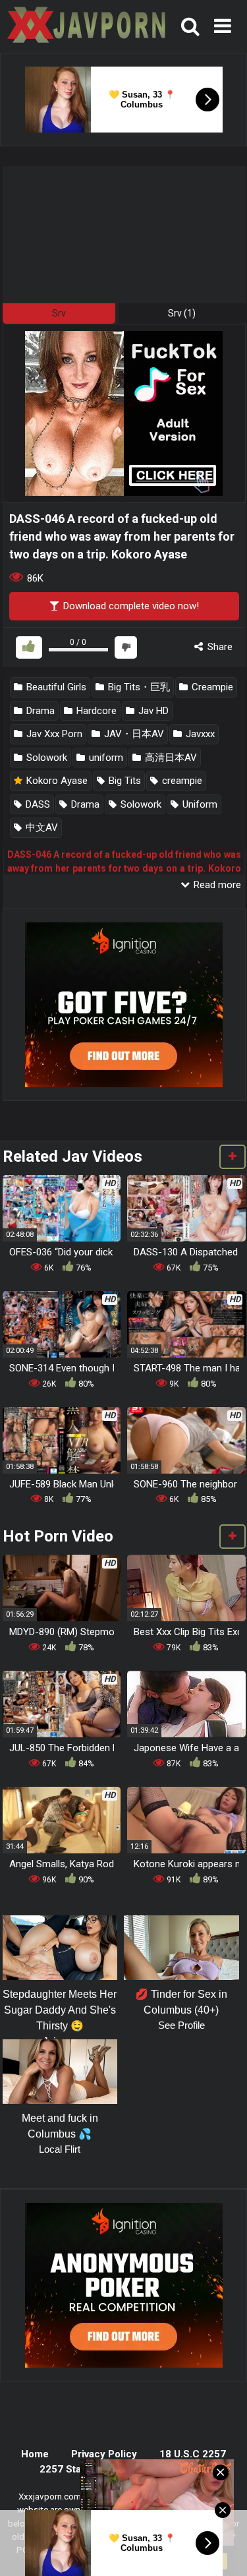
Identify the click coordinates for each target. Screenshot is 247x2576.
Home (35, 2454)
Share (219, 647)
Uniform (199, 804)
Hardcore (95, 711)
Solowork (45, 758)
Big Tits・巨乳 (138, 687)
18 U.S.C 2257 (193, 2454)
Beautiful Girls (55, 687)
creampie (181, 781)
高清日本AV (170, 758)
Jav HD (152, 711)
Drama (39, 711)
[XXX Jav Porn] (85, 27)
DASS (37, 804)
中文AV (41, 827)
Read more (216, 885)
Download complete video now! (130, 606)
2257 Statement (77, 2469)
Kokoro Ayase (56, 781)
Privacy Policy (104, 2454)
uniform (105, 758)
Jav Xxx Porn (53, 734)
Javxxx (199, 734)
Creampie (211, 687)
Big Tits (123, 781)
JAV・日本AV (133, 734)
